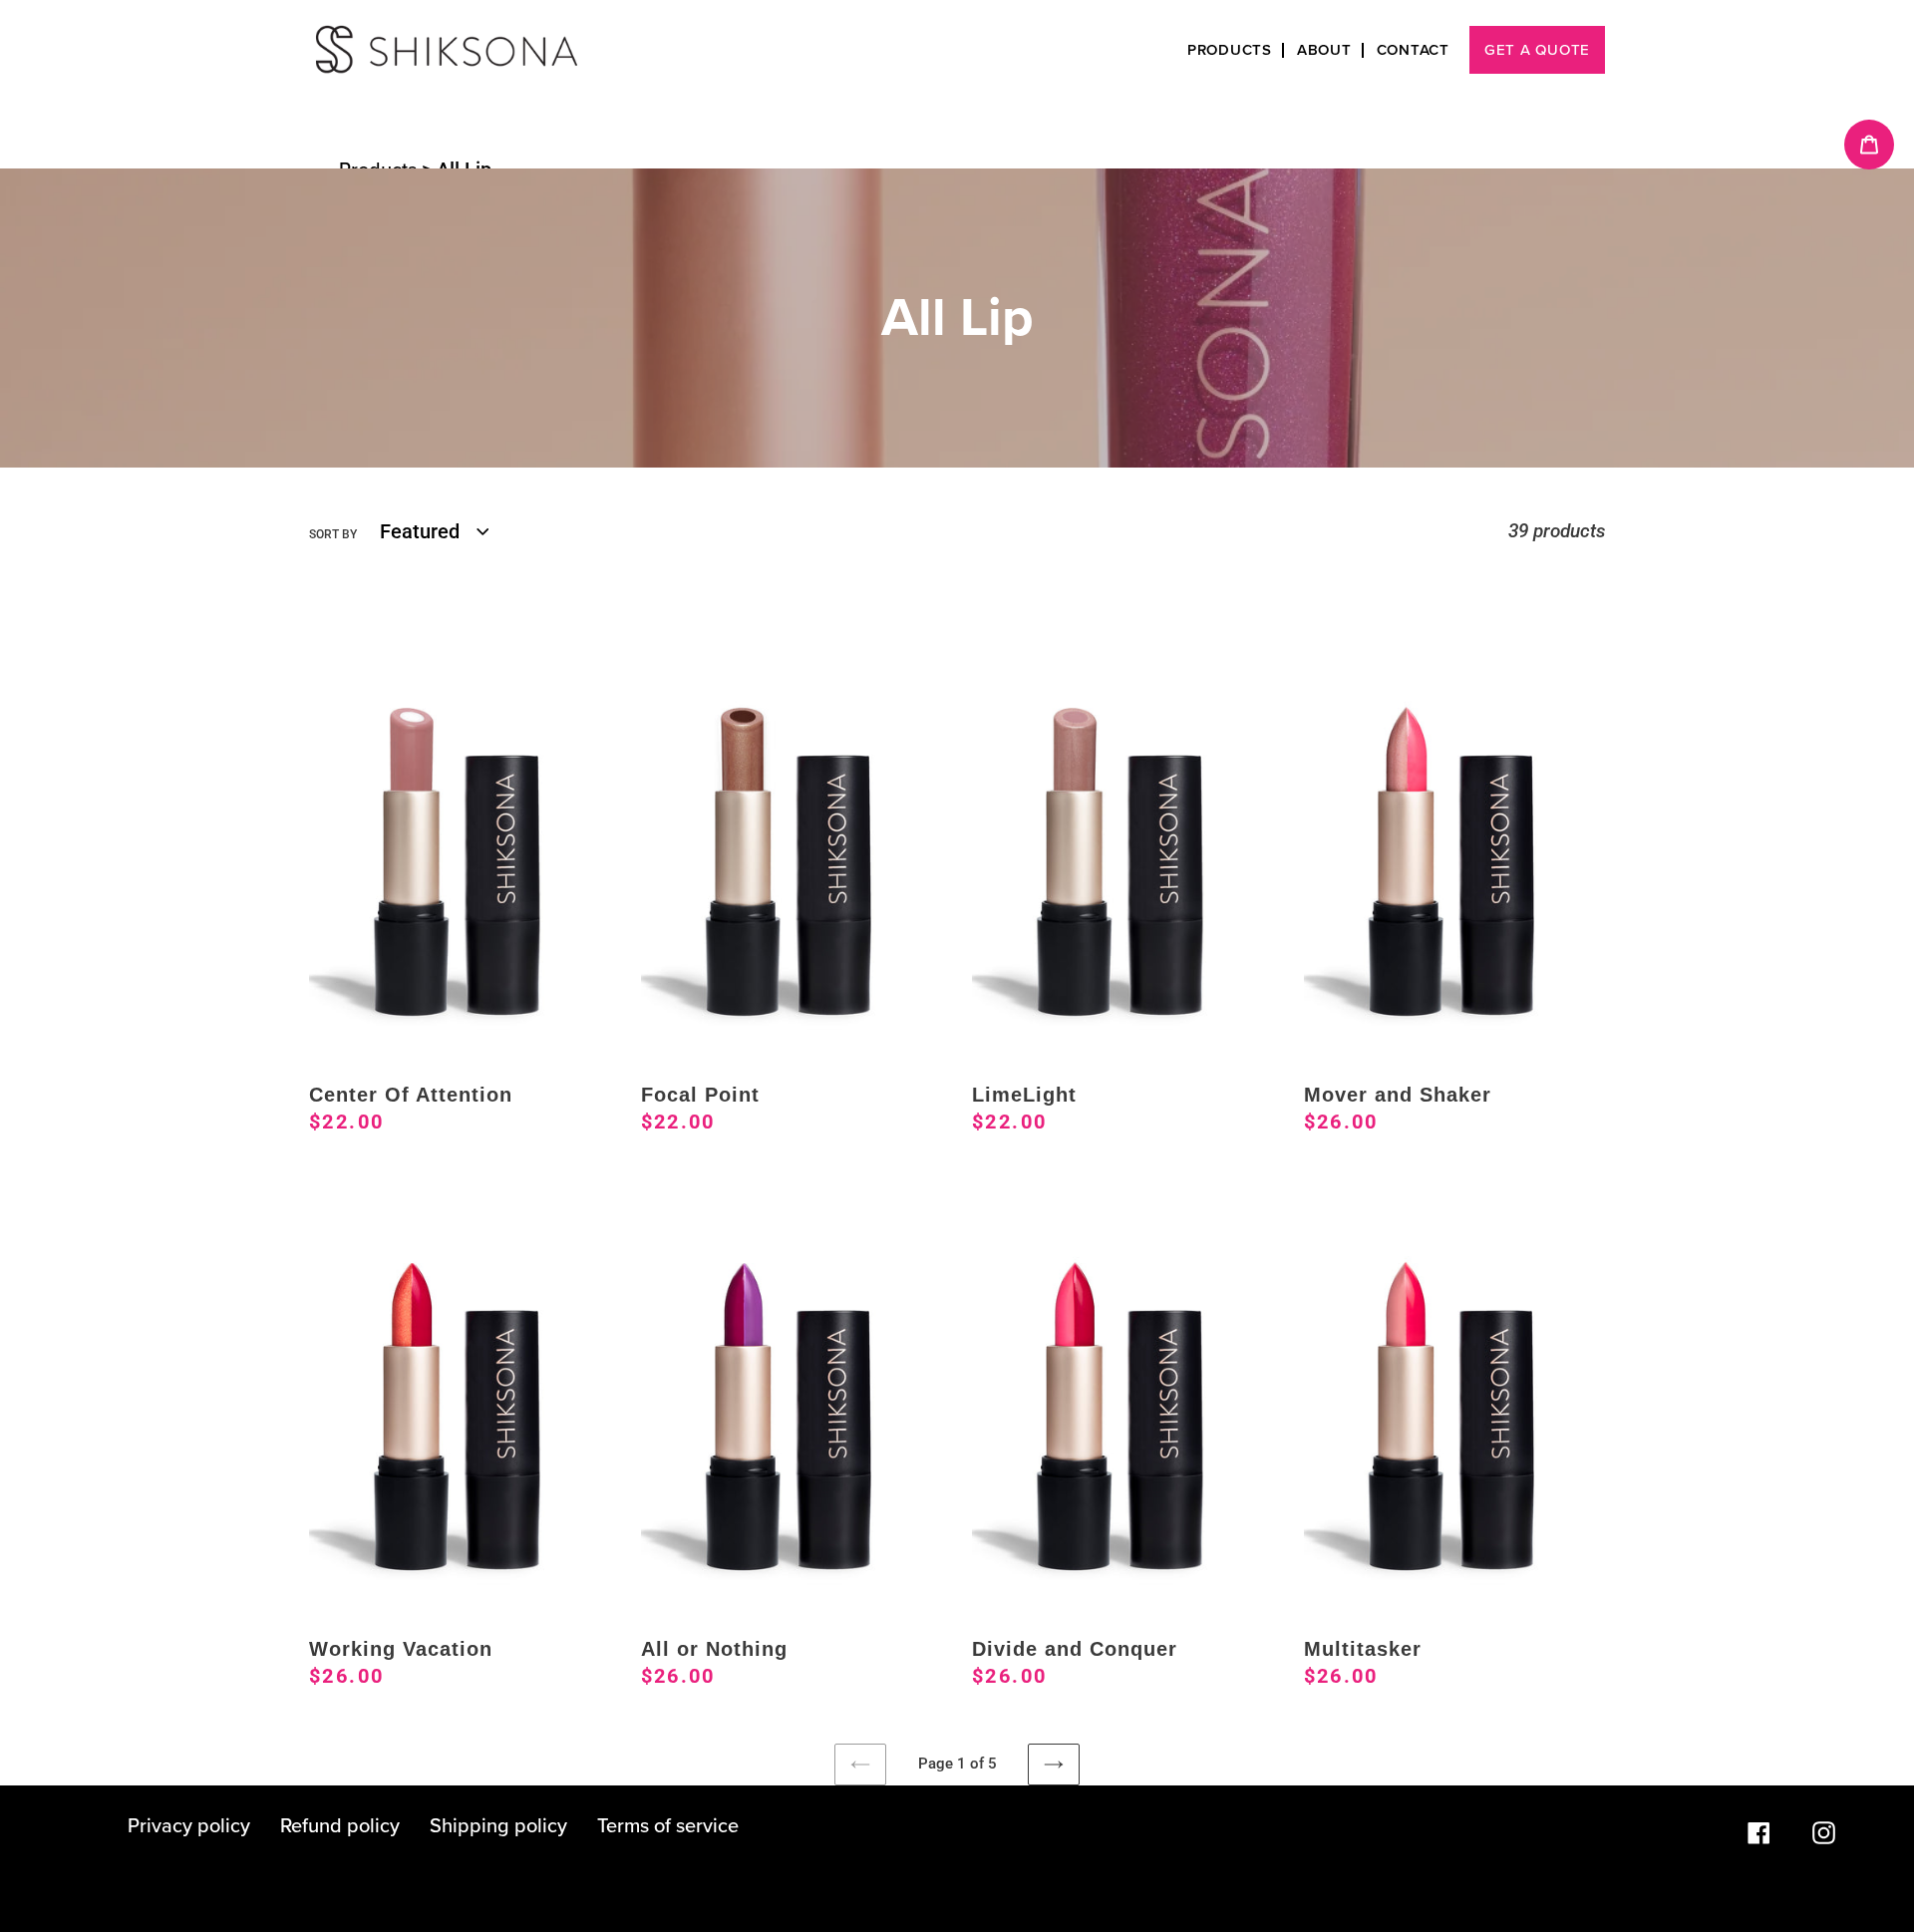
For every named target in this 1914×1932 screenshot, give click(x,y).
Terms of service (668, 1826)
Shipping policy (498, 1826)
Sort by (333, 534)
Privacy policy (189, 1826)
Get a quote (1537, 50)
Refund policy (340, 1826)
